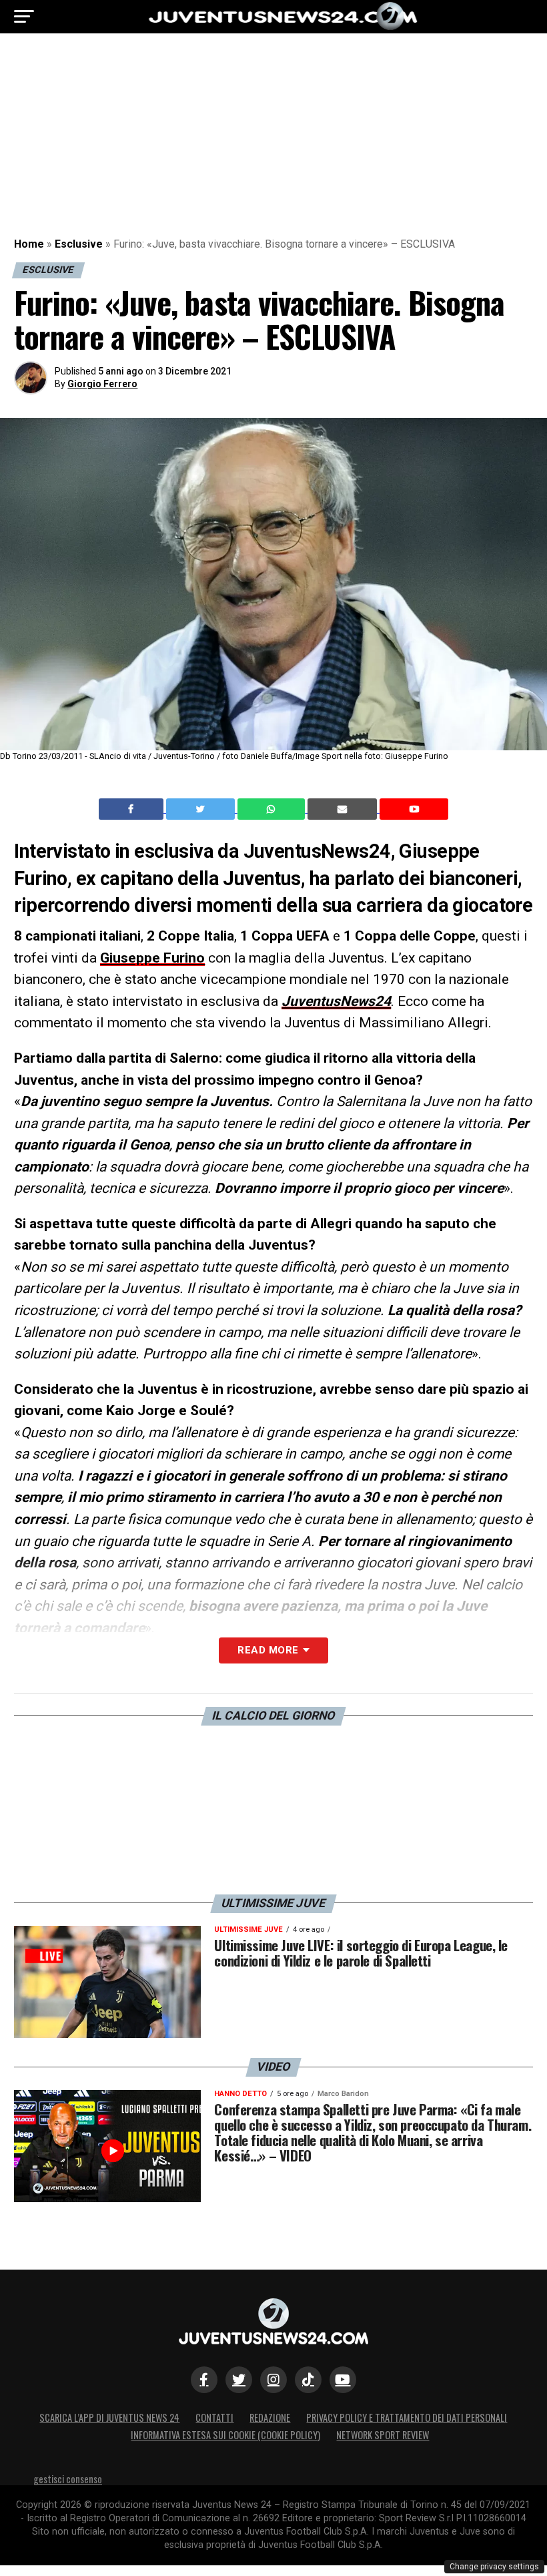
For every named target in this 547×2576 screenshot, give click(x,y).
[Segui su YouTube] (343, 2380)
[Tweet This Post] (202, 809)
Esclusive (79, 244)
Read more (268, 1650)
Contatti (214, 2417)
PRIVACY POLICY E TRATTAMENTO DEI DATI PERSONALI (407, 2417)
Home (29, 244)
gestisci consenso (68, 2479)
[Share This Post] (273, 809)
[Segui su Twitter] (239, 2380)
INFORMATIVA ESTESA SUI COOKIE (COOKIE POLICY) (225, 2435)
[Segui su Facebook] (204, 2380)
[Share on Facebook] (133, 809)
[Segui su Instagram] (273, 2380)
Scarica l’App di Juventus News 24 (109, 2417)
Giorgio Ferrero (102, 384)
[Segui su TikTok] (308, 2380)
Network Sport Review (383, 2435)
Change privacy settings (494, 2567)
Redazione (270, 2417)
